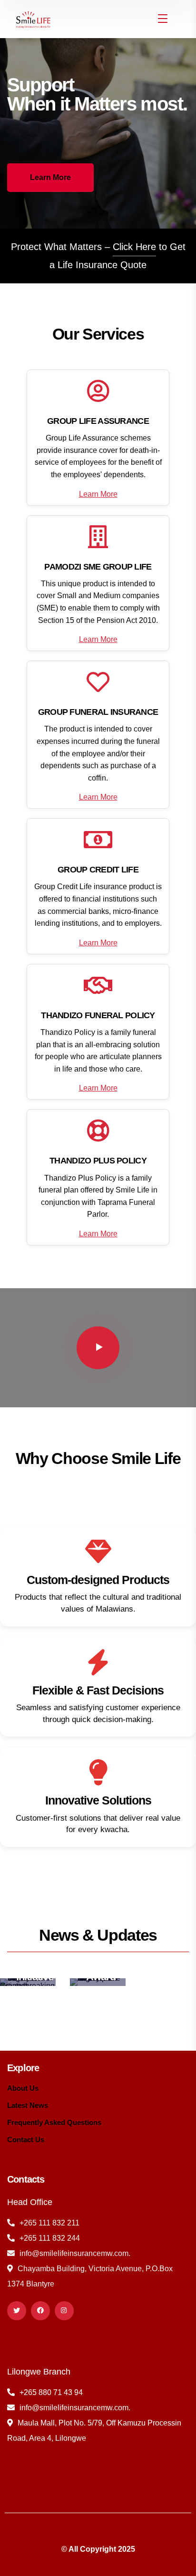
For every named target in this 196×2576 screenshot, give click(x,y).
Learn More (98, 494)
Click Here (134, 247)
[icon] (17, 2311)
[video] (98, 1348)
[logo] (32, 18)
